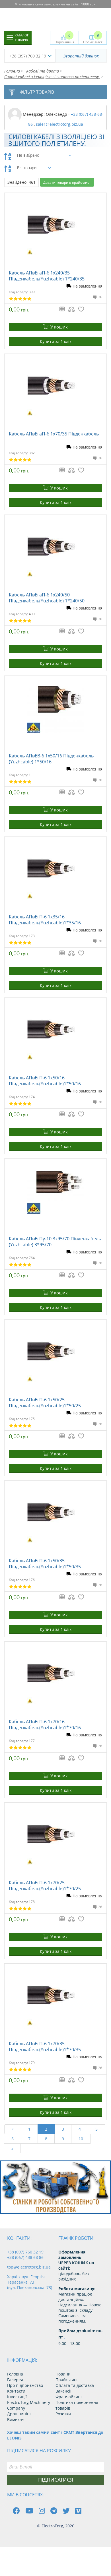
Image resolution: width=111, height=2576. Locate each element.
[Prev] (89, 2204)
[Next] (102, 2204)
